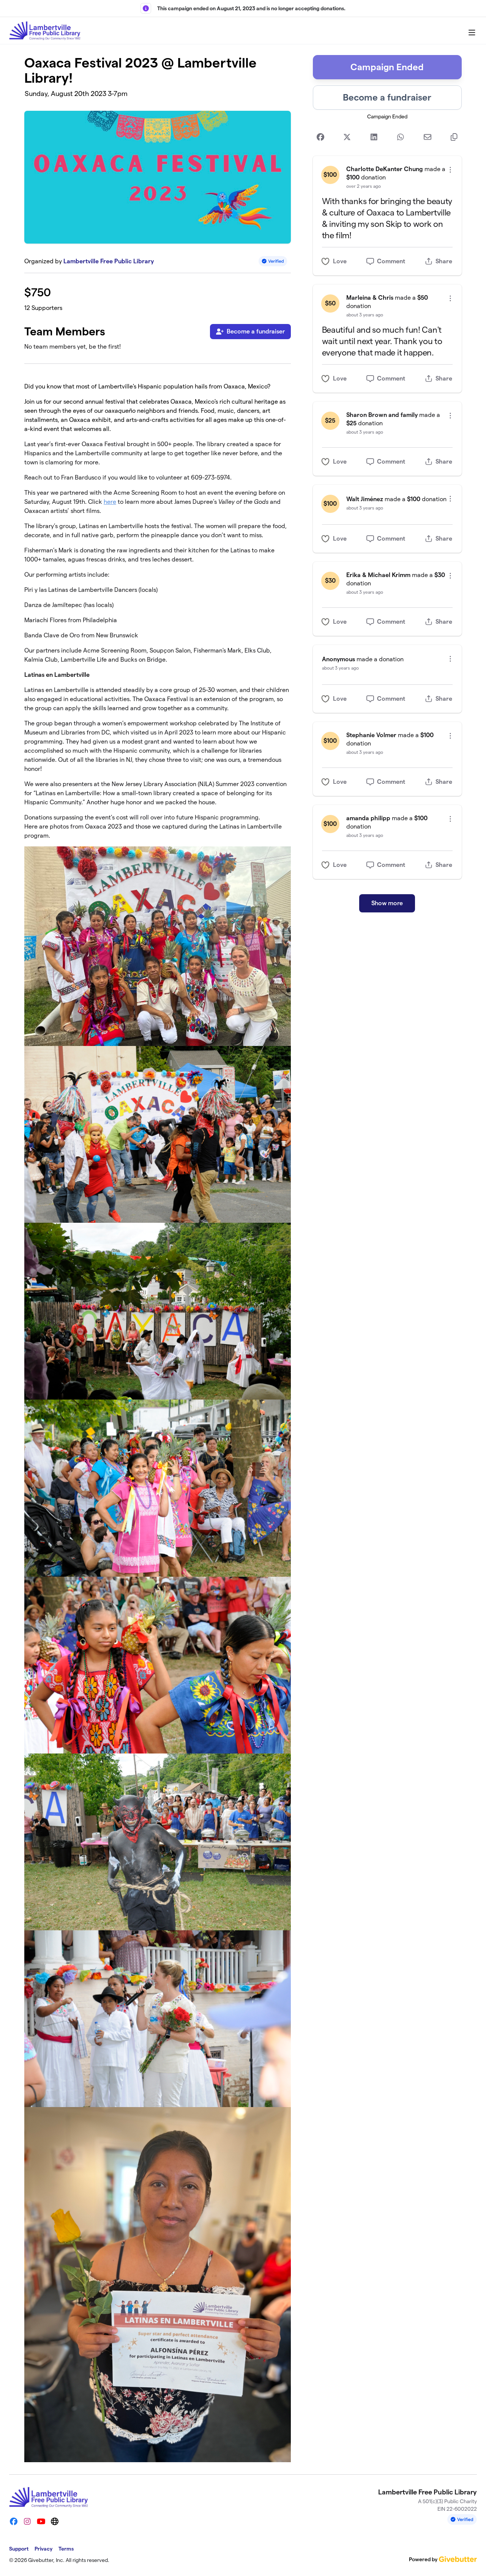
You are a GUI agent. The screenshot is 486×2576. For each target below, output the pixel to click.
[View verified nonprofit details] (273, 261)
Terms (66, 2549)
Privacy (43, 2549)
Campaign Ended (387, 67)
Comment (391, 261)
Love (340, 261)
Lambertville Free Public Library (109, 261)
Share (444, 261)
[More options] (450, 170)
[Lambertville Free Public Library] (45, 31)
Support (19, 2549)
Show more (387, 903)
